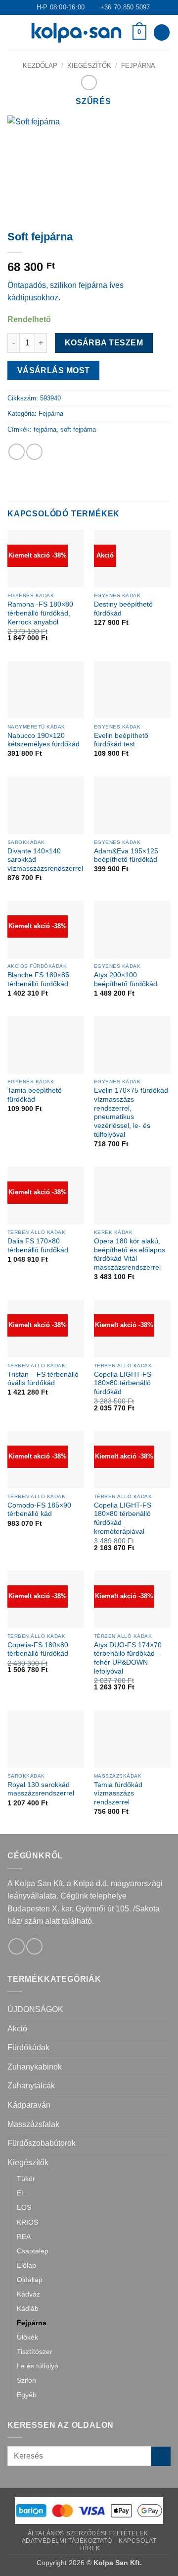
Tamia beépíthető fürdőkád (35, 1095)
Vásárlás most (54, 370)
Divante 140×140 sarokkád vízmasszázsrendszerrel (45, 860)
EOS (24, 2207)
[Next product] (89, 83)
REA (24, 2237)
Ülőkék (27, 2337)
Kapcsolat (138, 2541)
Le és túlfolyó (38, 2366)
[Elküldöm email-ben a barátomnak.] (34, 452)
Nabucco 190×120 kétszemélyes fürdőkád (44, 740)
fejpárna (45, 429)
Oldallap (30, 2280)
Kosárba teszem (104, 343)
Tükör (26, 2179)
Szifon (26, 2380)
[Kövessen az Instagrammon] (34, 1946)
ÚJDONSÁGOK (35, 2009)
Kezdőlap (40, 66)
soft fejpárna (78, 429)
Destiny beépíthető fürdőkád (123, 609)
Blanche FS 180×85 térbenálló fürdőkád (38, 980)
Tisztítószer (35, 2352)
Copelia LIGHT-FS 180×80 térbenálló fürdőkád (123, 1383)
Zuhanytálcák (31, 2086)
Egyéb (27, 2395)
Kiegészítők (89, 66)
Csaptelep (33, 2251)
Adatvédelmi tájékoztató (67, 2541)
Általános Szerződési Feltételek (88, 2533)
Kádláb (28, 2308)
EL (21, 2193)
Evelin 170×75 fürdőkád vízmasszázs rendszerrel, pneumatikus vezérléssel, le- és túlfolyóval (131, 1112)
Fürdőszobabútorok (42, 2143)
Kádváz (28, 2294)
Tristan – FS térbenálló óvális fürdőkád (43, 1379)
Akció (17, 2029)
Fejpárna (138, 66)
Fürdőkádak (28, 2047)
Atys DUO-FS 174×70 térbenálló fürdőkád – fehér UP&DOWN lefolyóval (128, 1658)
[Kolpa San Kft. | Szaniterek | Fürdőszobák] (76, 32)
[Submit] (161, 2456)
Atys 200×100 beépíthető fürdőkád (126, 980)
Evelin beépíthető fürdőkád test (121, 740)
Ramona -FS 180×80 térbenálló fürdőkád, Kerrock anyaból (40, 613)
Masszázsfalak (33, 2124)
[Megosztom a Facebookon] (17, 452)
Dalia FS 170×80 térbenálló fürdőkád (38, 1246)
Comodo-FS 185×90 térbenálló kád (39, 1510)
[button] (13, 32)
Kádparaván (29, 2105)
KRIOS (27, 2222)
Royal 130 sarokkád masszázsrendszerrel (41, 1789)
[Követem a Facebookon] (17, 1946)
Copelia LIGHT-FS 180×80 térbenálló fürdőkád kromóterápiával (123, 1518)
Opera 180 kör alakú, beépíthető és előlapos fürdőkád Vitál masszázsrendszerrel (130, 1254)
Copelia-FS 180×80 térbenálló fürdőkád (38, 1650)
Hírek (90, 2548)
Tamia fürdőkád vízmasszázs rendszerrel (118, 1793)
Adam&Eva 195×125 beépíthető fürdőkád (126, 856)
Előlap (26, 2265)
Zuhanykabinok (35, 2067)
